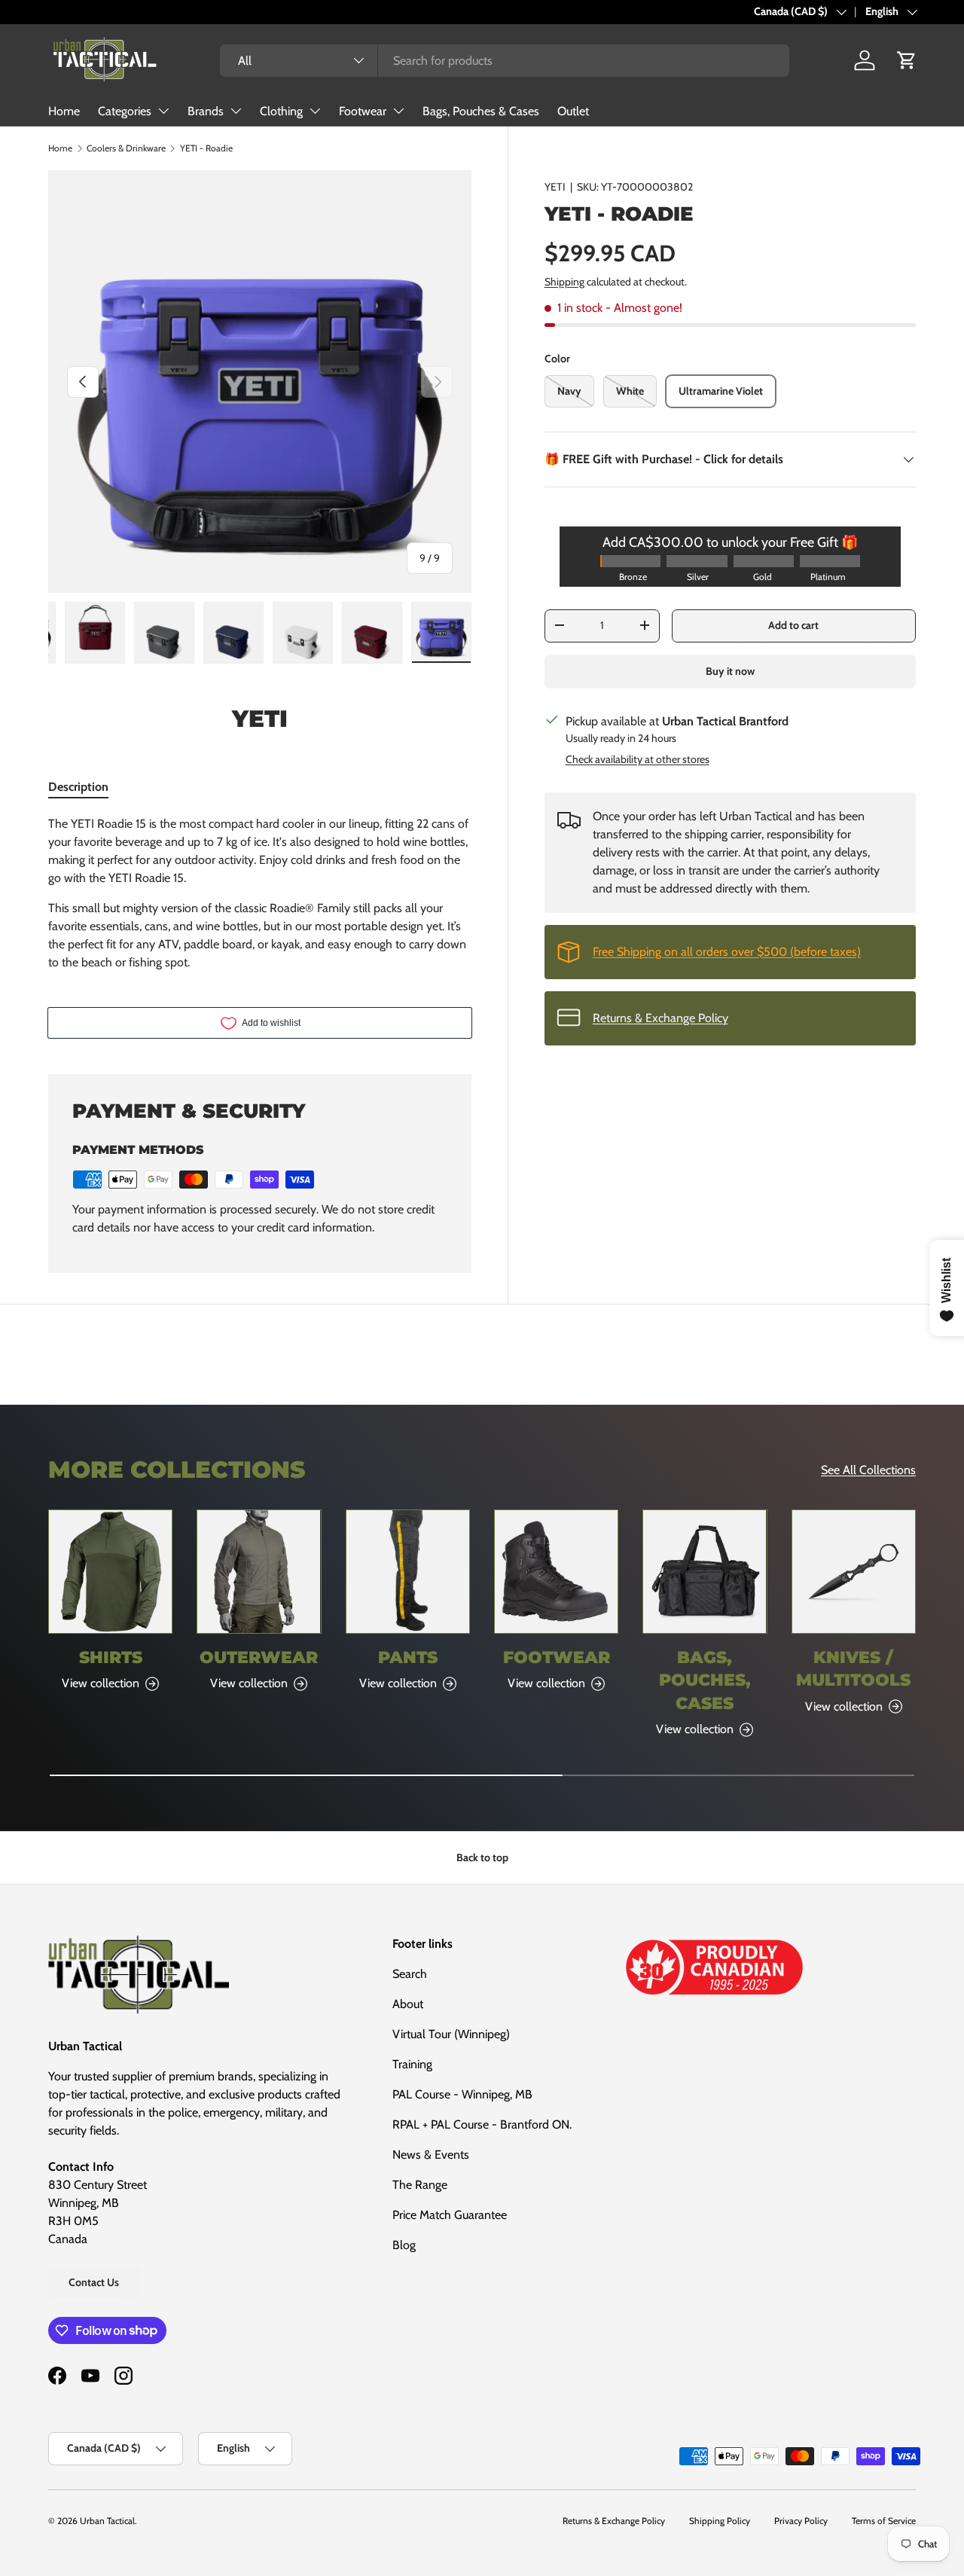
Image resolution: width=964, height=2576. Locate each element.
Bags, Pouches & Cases (481, 111)
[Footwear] (556, 1572)
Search (410, 1974)
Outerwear (259, 1657)
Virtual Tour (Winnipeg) (451, 2034)
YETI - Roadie (206, 148)
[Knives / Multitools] (854, 1572)
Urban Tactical (107, 2521)
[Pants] (408, 1572)
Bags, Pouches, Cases (705, 1680)
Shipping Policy (720, 2521)
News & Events (431, 2155)
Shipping (564, 281)
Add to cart (793, 625)
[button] (907, 60)
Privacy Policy (801, 2521)
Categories (125, 111)
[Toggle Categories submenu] (163, 111)
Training (412, 2064)
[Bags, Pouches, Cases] (705, 1572)
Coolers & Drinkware (126, 148)
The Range (420, 2185)
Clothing (281, 111)
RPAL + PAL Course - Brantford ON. (482, 2124)
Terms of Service (884, 2521)
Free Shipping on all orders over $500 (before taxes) (727, 951)
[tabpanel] (260, 893)
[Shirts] (110, 1572)
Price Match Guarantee (450, 2215)
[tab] (78, 787)
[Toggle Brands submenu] (236, 111)
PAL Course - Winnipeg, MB (462, 2094)
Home (64, 111)
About (408, 2004)
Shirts (111, 1657)
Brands (206, 111)
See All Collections (868, 1470)
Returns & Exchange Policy (660, 1017)
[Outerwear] (259, 1572)
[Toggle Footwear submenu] (398, 111)
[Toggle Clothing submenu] (315, 111)
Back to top (482, 1857)
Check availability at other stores (638, 758)
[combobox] (504, 61)
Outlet (573, 111)
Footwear (363, 111)
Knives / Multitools (853, 1668)
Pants (408, 1657)
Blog (404, 2245)
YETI (555, 187)
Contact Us (94, 2282)
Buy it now (730, 670)
